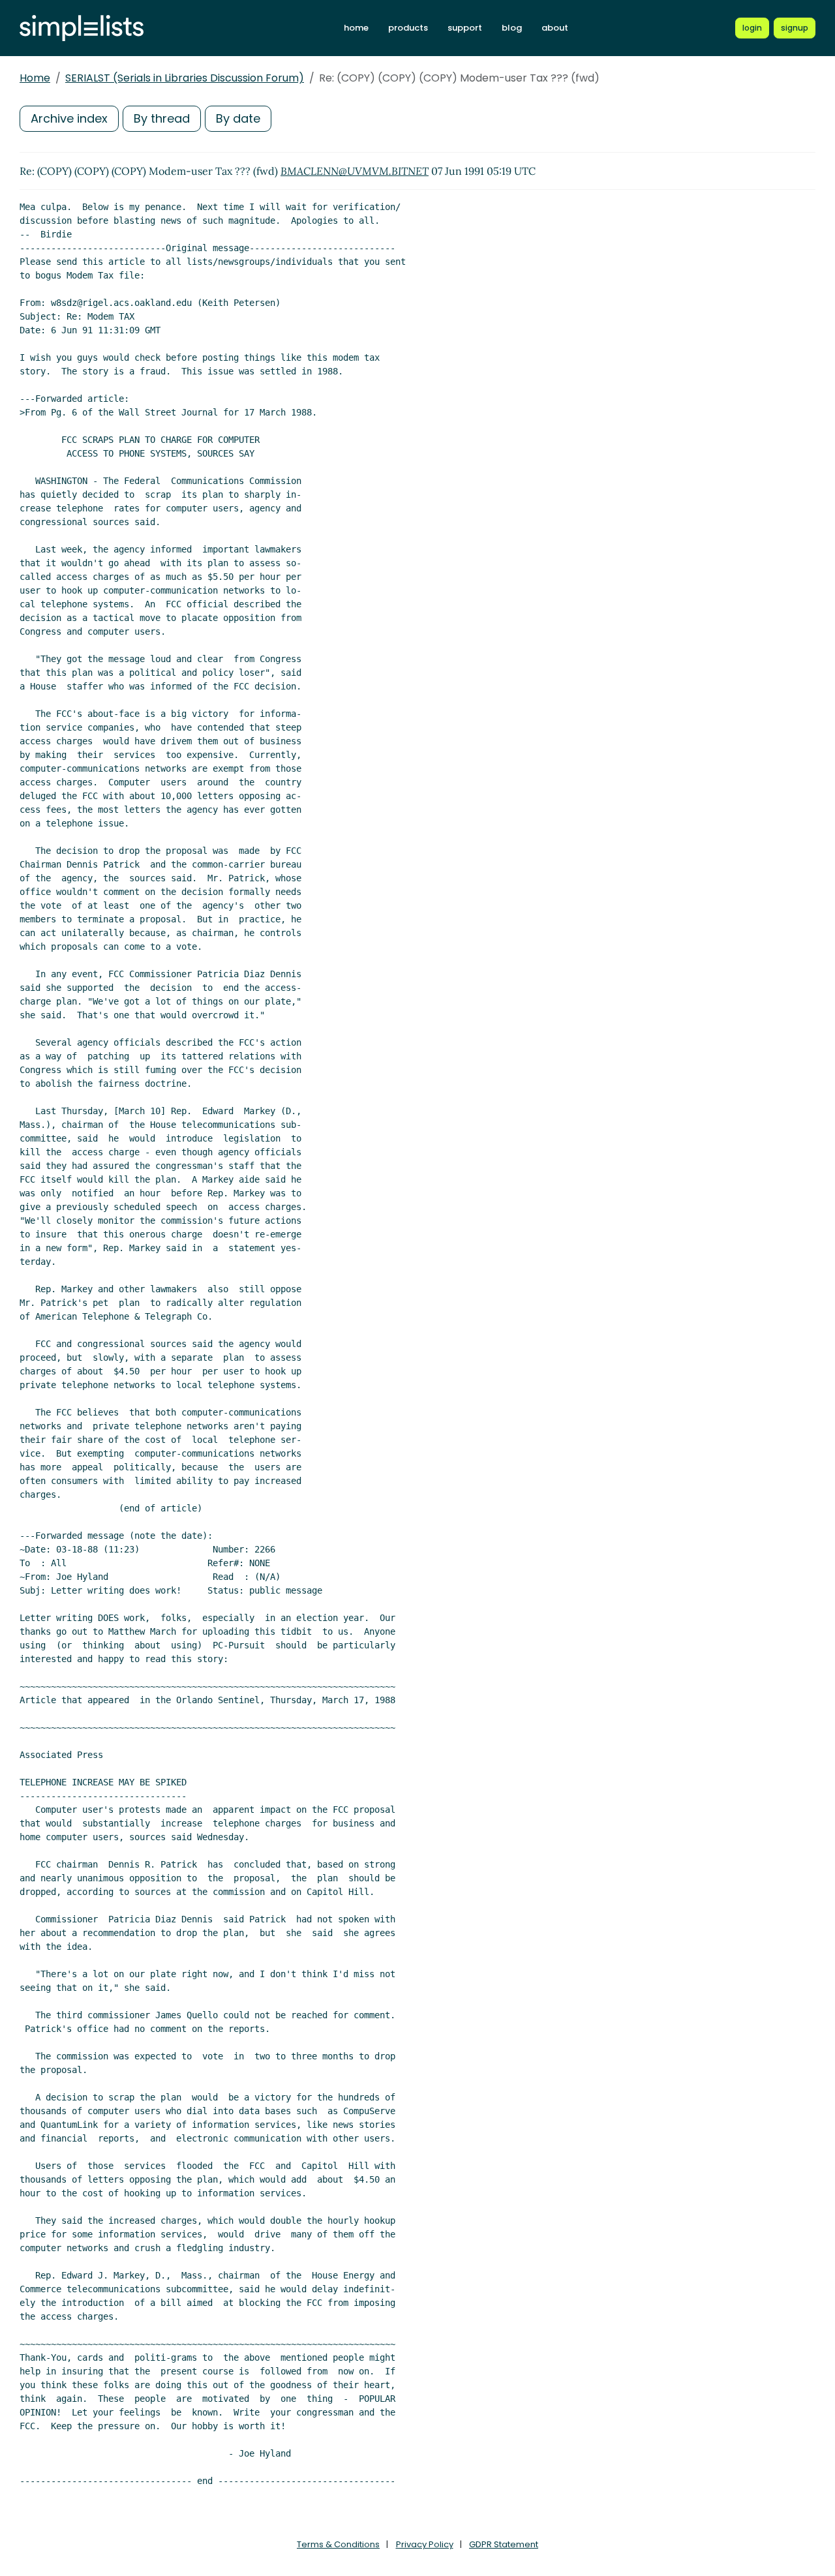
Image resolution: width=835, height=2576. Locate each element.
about (555, 28)
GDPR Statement (504, 2544)
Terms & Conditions (338, 2544)
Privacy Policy (425, 2544)
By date (238, 118)
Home (35, 78)
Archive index (69, 118)
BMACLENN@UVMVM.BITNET (355, 171)
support (465, 28)
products (408, 28)
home (356, 28)
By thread (162, 118)
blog (512, 28)
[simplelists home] (82, 28)
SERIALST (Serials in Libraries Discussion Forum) (185, 78)
